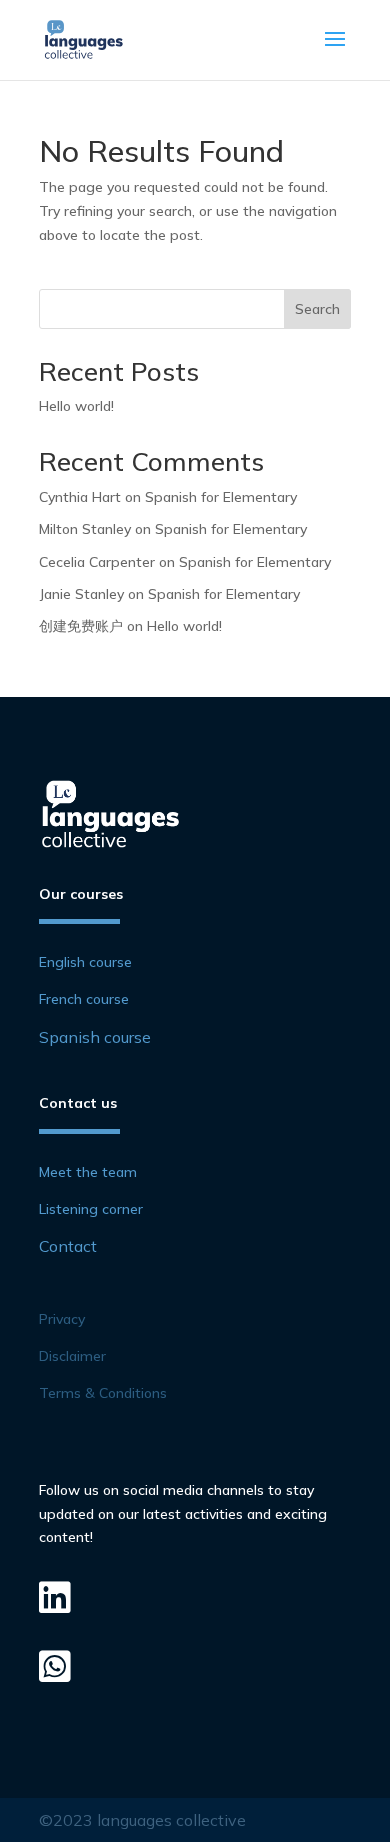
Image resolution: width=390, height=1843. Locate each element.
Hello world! (76, 406)
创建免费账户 (81, 626)
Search (317, 309)
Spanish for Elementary (221, 497)
